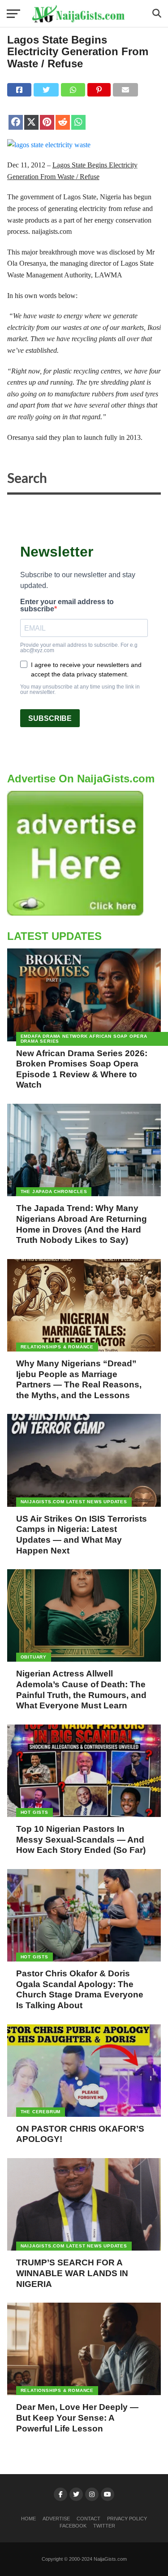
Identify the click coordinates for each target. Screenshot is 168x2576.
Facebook (73, 2526)
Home (28, 2519)
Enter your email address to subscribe (67, 606)
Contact (88, 2519)
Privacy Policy (127, 2519)
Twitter (104, 2526)
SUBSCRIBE (50, 718)
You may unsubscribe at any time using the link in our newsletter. (80, 689)
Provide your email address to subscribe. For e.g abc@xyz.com (79, 648)
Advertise (56, 2519)
